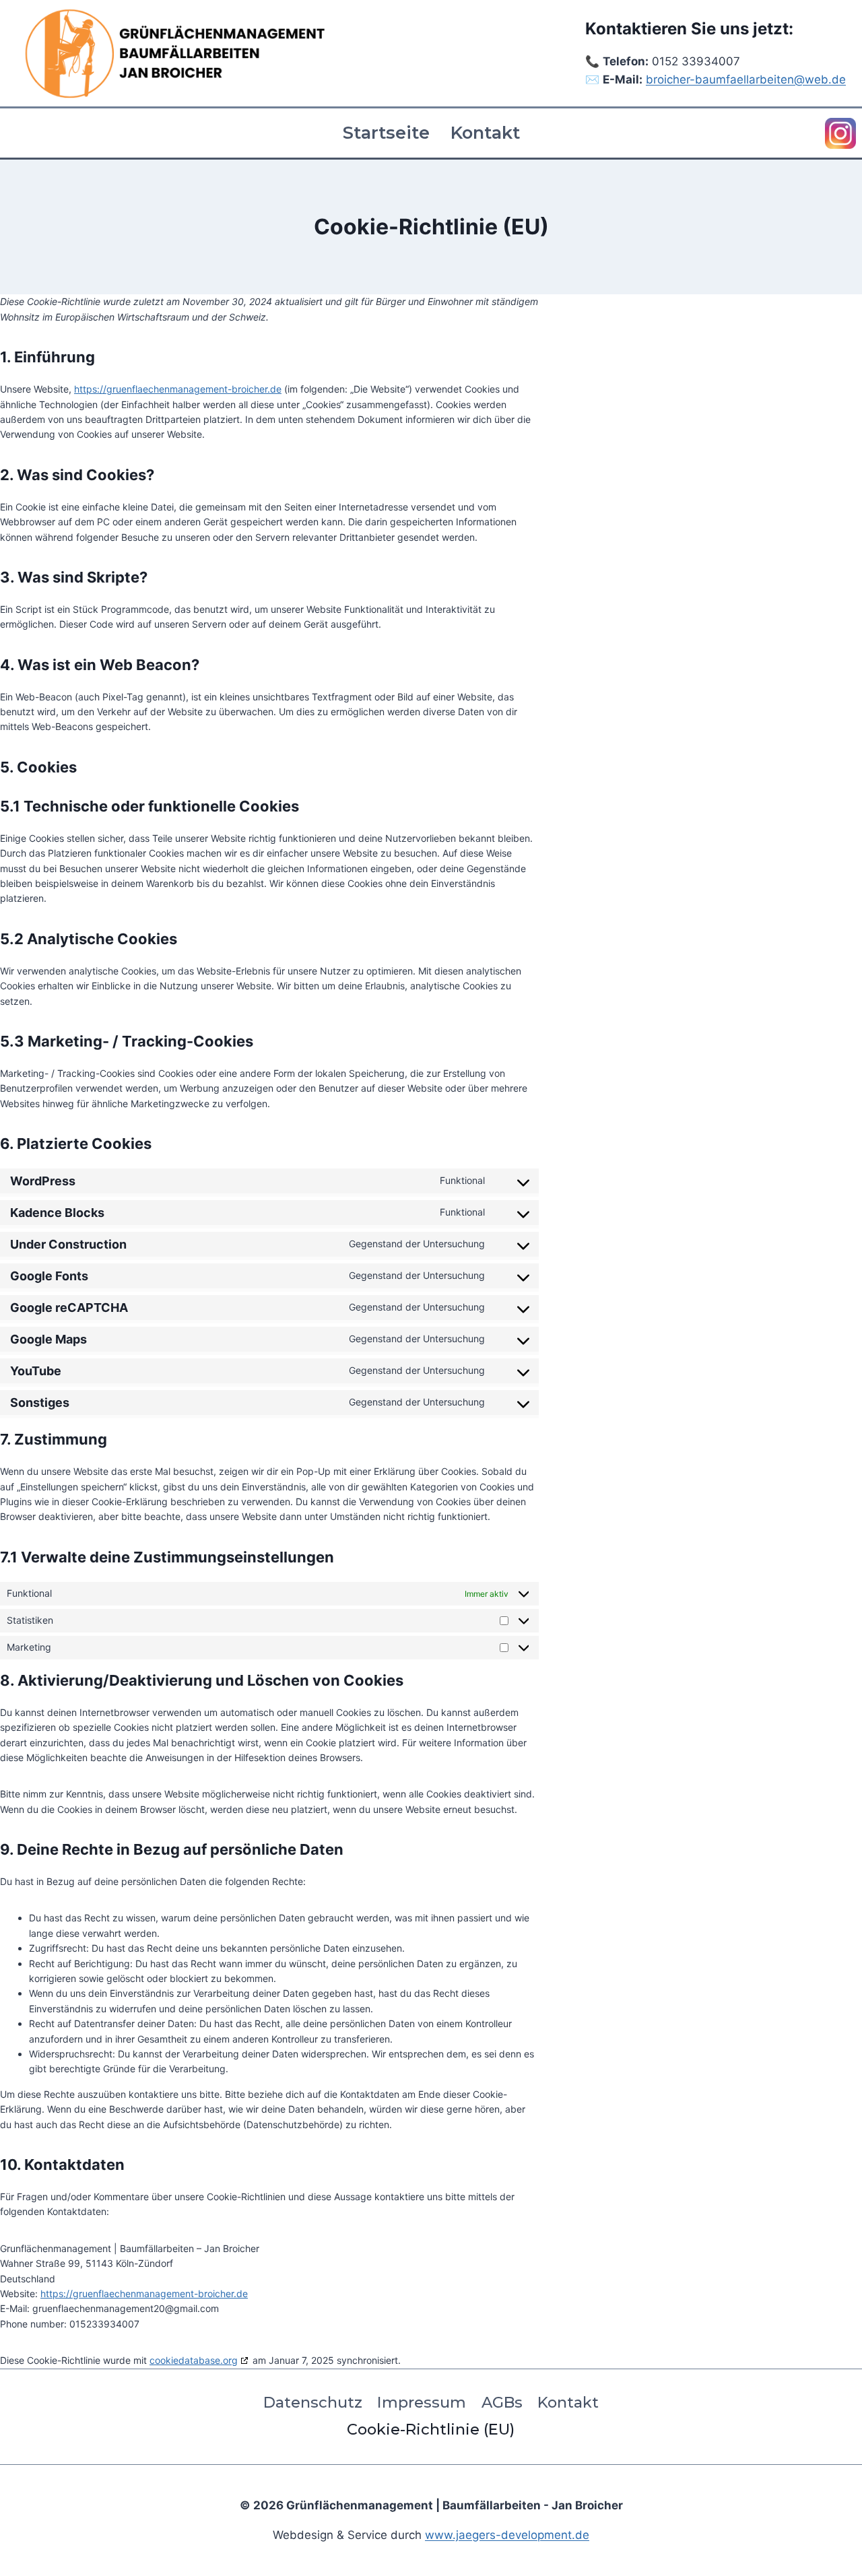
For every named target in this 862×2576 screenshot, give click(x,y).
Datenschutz (313, 2402)
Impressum (422, 2402)
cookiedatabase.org (194, 2360)
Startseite (386, 132)
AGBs (502, 2402)
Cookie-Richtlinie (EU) (431, 2429)
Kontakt (485, 132)
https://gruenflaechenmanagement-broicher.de (178, 389)
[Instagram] (840, 133)
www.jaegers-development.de (507, 2535)
